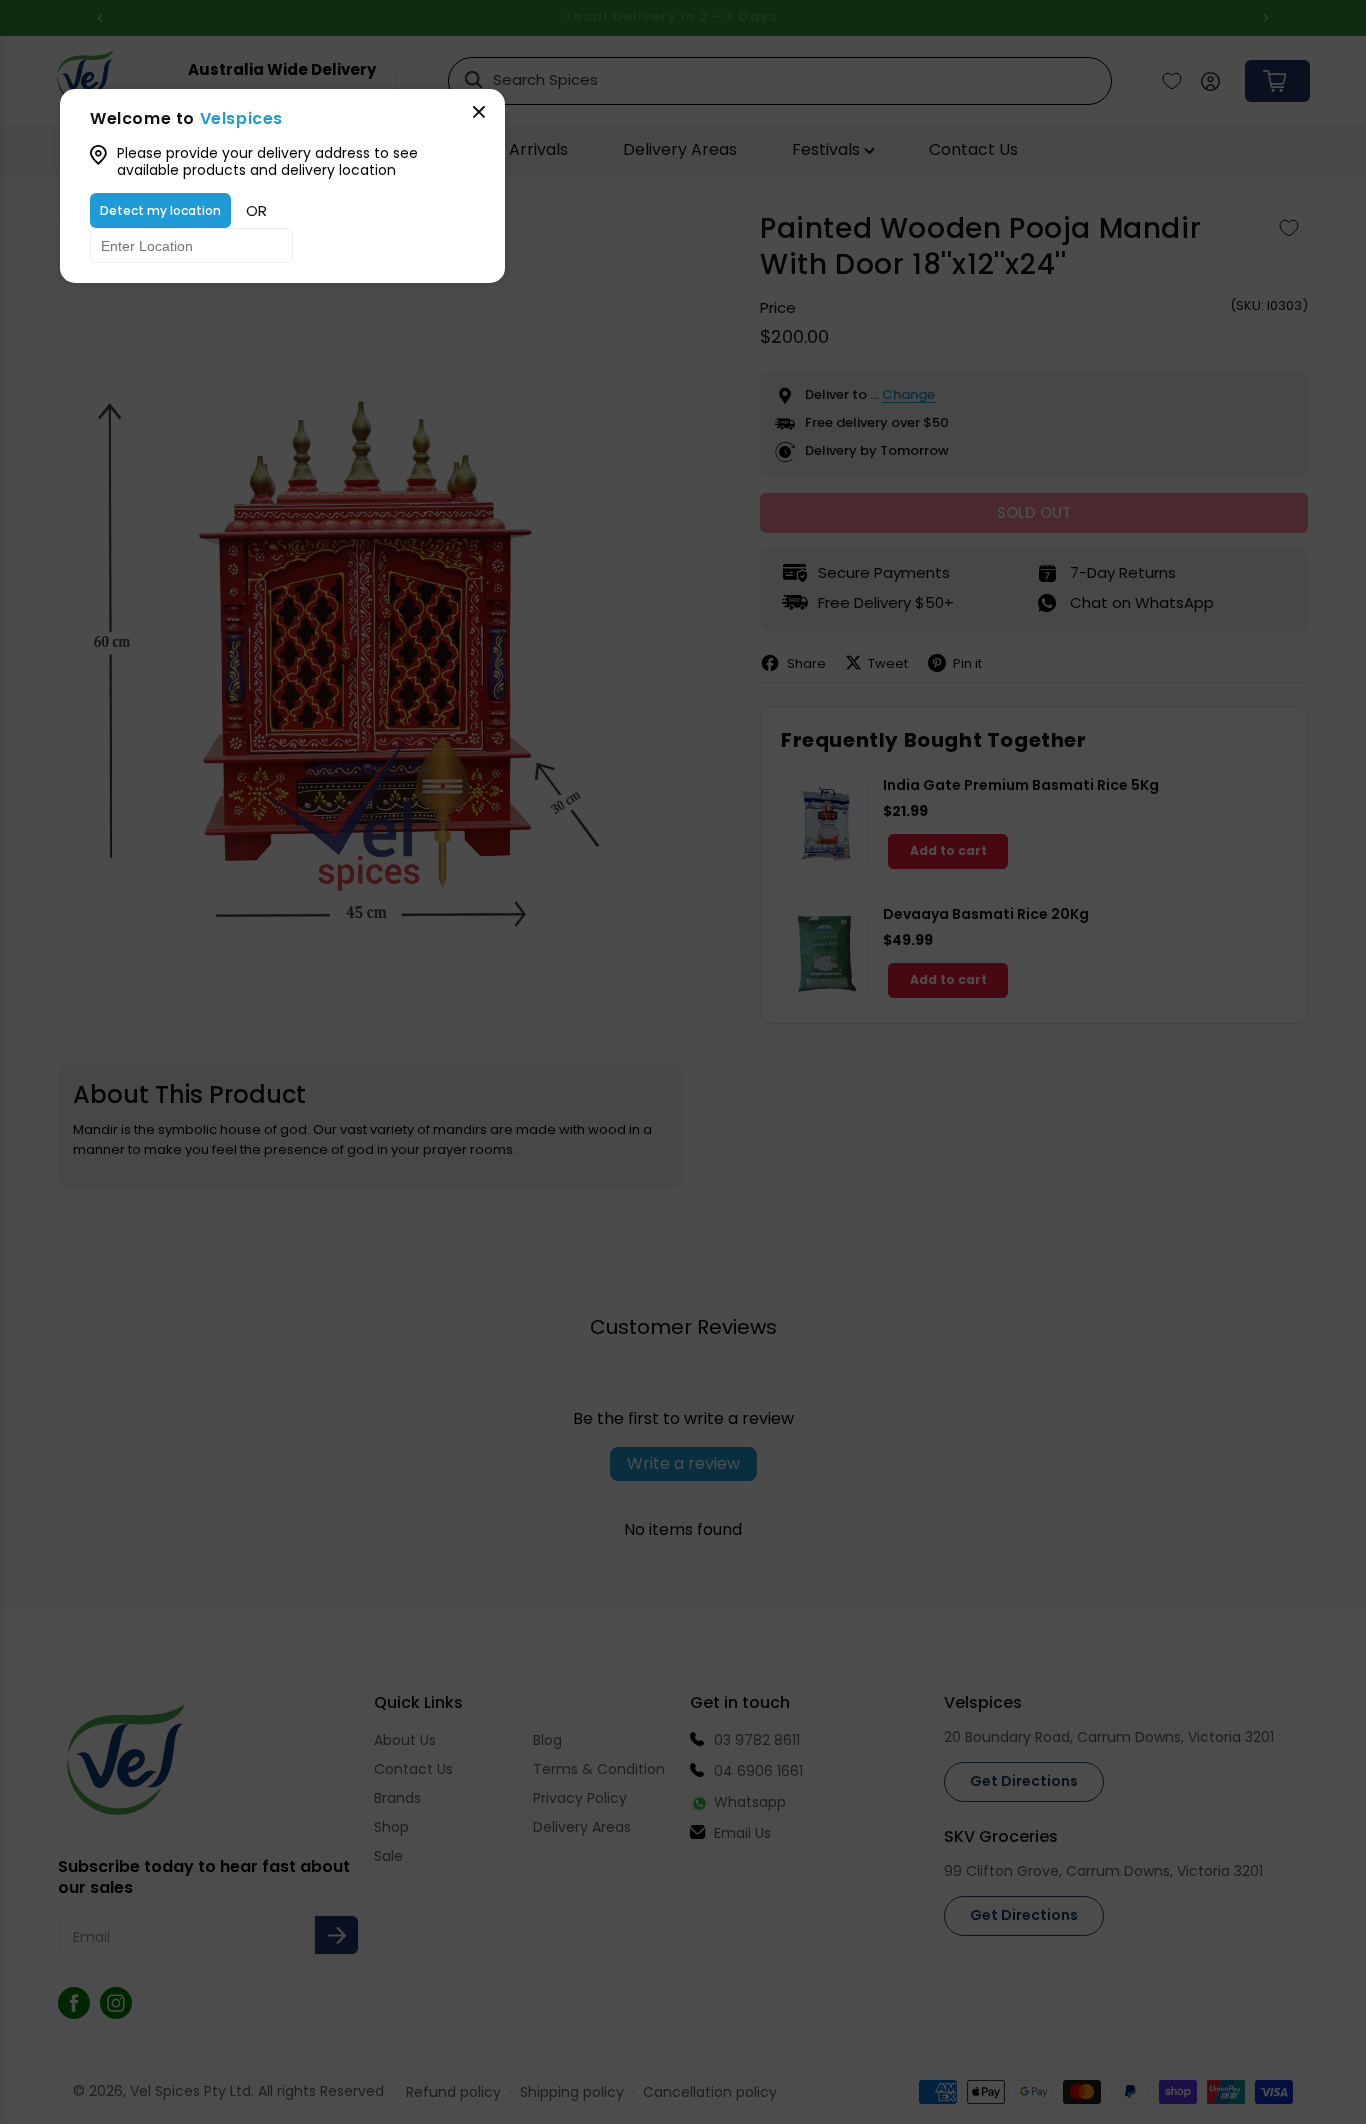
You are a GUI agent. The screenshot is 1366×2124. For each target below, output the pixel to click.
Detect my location (160, 210)
